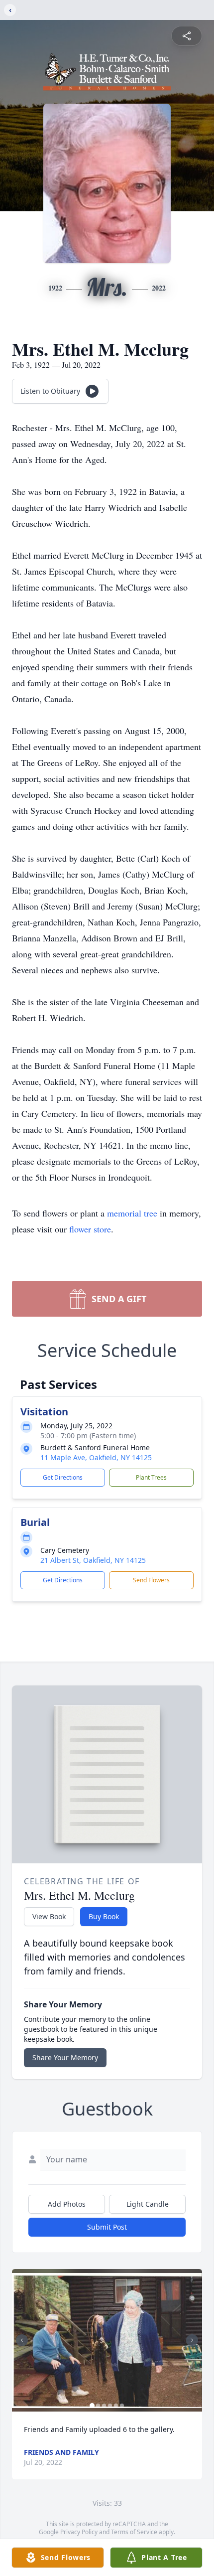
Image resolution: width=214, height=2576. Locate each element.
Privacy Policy (79, 2532)
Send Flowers (151, 1580)
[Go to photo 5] (116, 2406)
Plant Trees (151, 1477)
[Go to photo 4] (110, 2406)
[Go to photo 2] (98, 2406)
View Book (49, 1916)
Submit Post (107, 2227)
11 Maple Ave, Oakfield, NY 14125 (96, 1457)
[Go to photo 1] (92, 2406)
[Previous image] (22, 2340)
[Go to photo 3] (104, 2406)
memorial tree (132, 1213)
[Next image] (192, 2340)
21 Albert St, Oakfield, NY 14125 (93, 1560)
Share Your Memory (65, 2057)
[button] (107, 2341)
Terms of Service (134, 2532)
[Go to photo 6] (122, 2406)
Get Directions (63, 1477)
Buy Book (104, 1916)
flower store (90, 1229)
